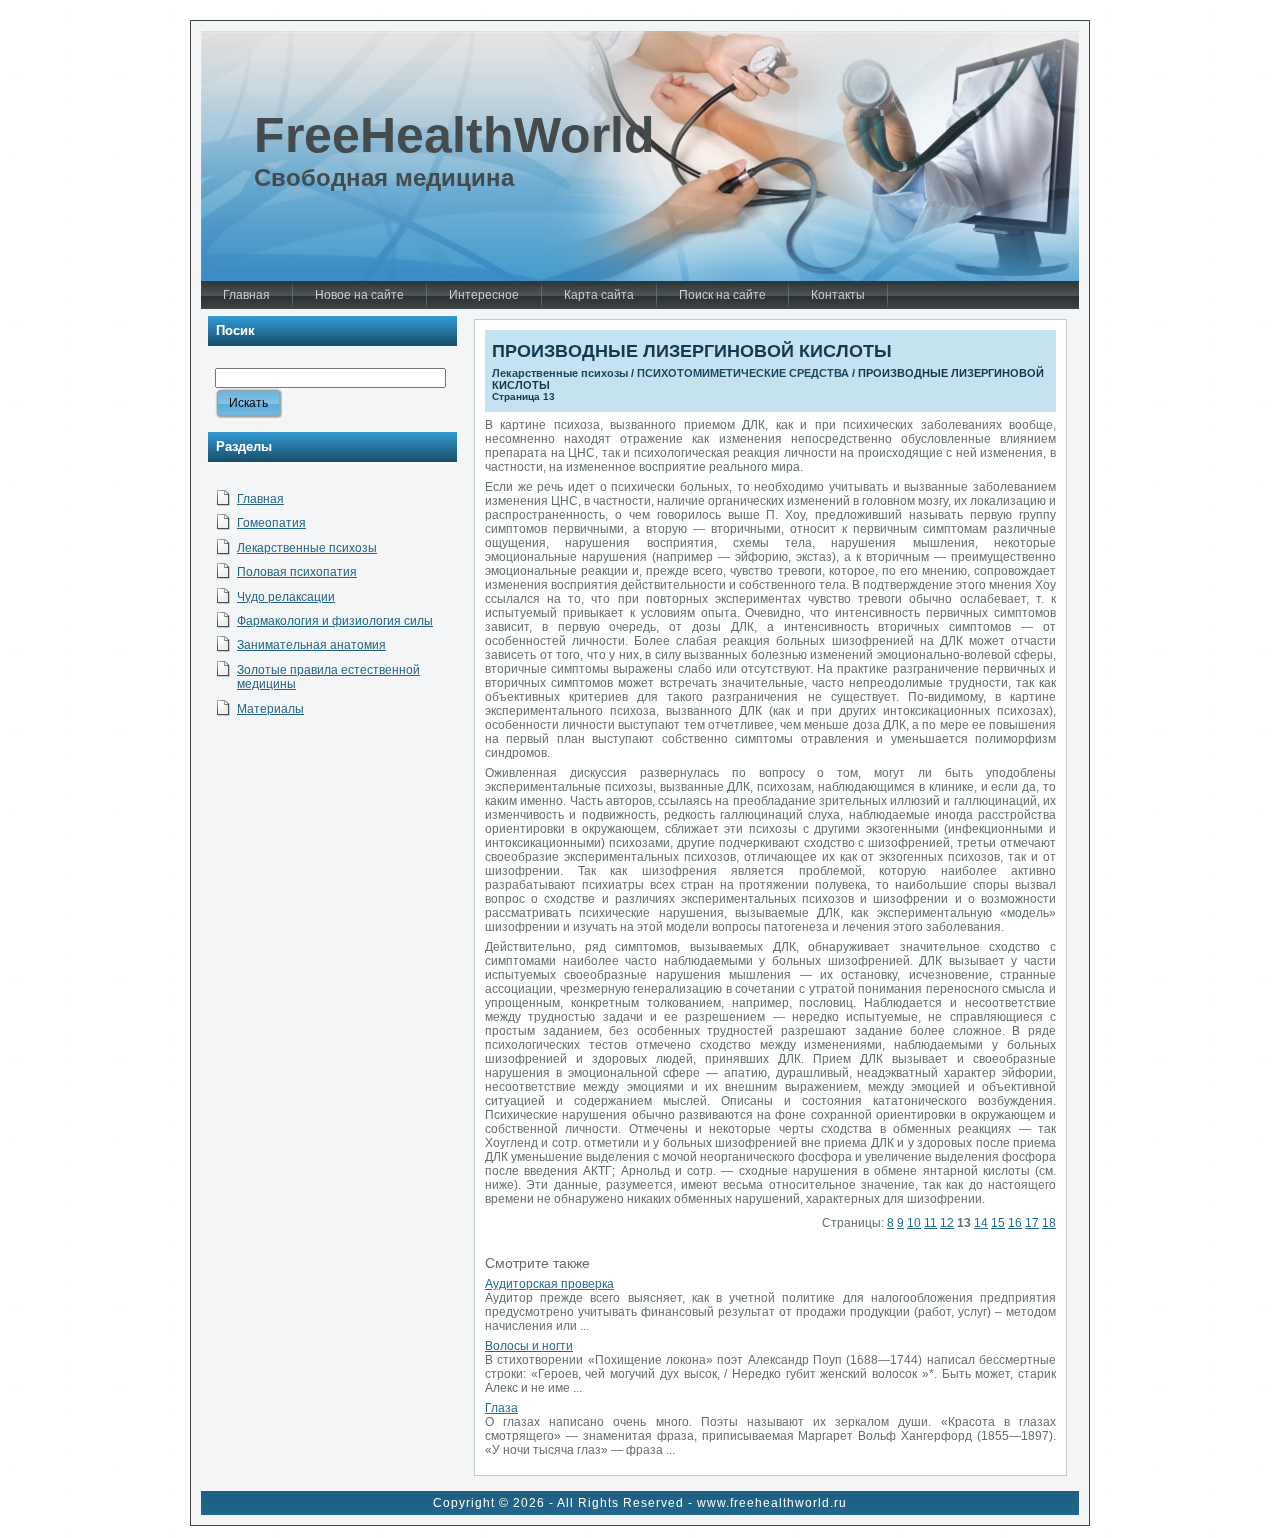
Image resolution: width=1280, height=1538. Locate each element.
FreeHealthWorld (454, 135)
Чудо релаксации (286, 597)
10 (914, 1223)
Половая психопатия (297, 572)
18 (1049, 1223)
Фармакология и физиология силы (335, 621)
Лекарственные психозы (307, 548)
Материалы (270, 709)
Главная (260, 499)
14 (981, 1223)
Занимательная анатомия (311, 645)
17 (1032, 1223)
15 (998, 1223)
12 (947, 1223)
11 (930, 1223)
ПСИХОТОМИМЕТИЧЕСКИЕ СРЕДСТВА (743, 373)
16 (1015, 1223)
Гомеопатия (271, 523)
